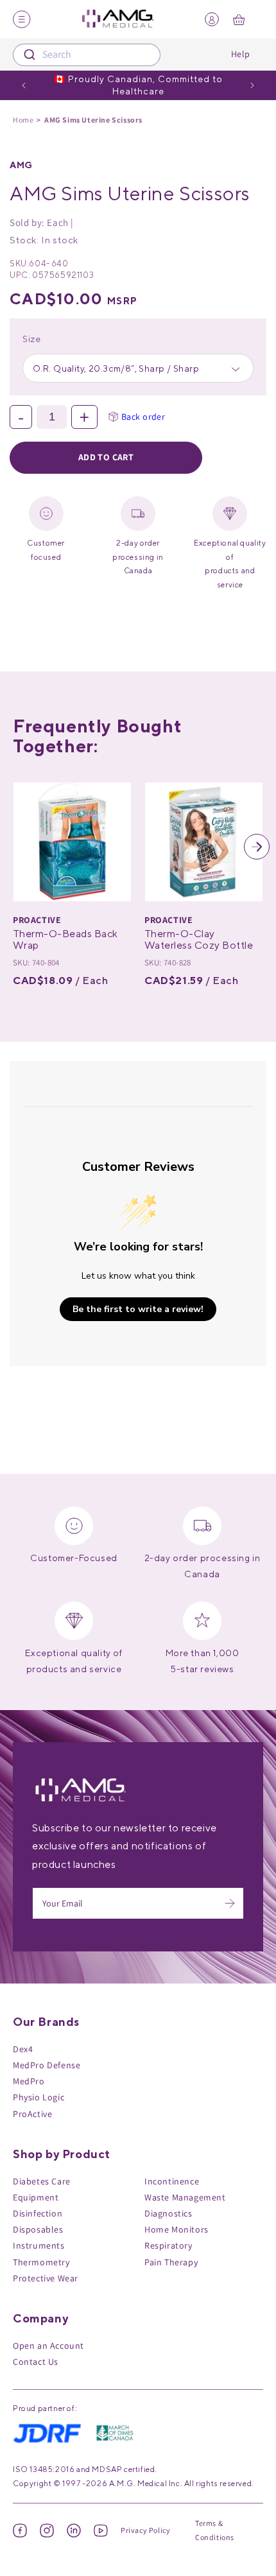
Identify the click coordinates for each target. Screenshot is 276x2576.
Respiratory (168, 2245)
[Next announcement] (252, 85)
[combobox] (87, 55)
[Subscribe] (230, 1903)
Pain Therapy (171, 2262)
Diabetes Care (42, 2181)
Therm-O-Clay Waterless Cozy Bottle (199, 939)
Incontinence (172, 2181)
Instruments (39, 2245)
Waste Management (185, 2197)
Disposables (38, 2229)
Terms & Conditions (215, 2530)
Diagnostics (168, 2213)
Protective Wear (46, 2278)
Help (241, 54)
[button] (19, 847)
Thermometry (41, 2262)
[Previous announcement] (24, 85)
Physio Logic (39, 2097)
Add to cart (106, 457)
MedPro (29, 2081)
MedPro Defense (47, 2065)
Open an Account (48, 2346)
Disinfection (38, 2213)
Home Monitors (177, 2229)
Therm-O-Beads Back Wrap (65, 939)
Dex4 (23, 2049)
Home (23, 120)
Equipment (36, 2197)
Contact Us (36, 2362)
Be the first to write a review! (138, 1309)
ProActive (32, 2114)
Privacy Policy (145, 2530)
